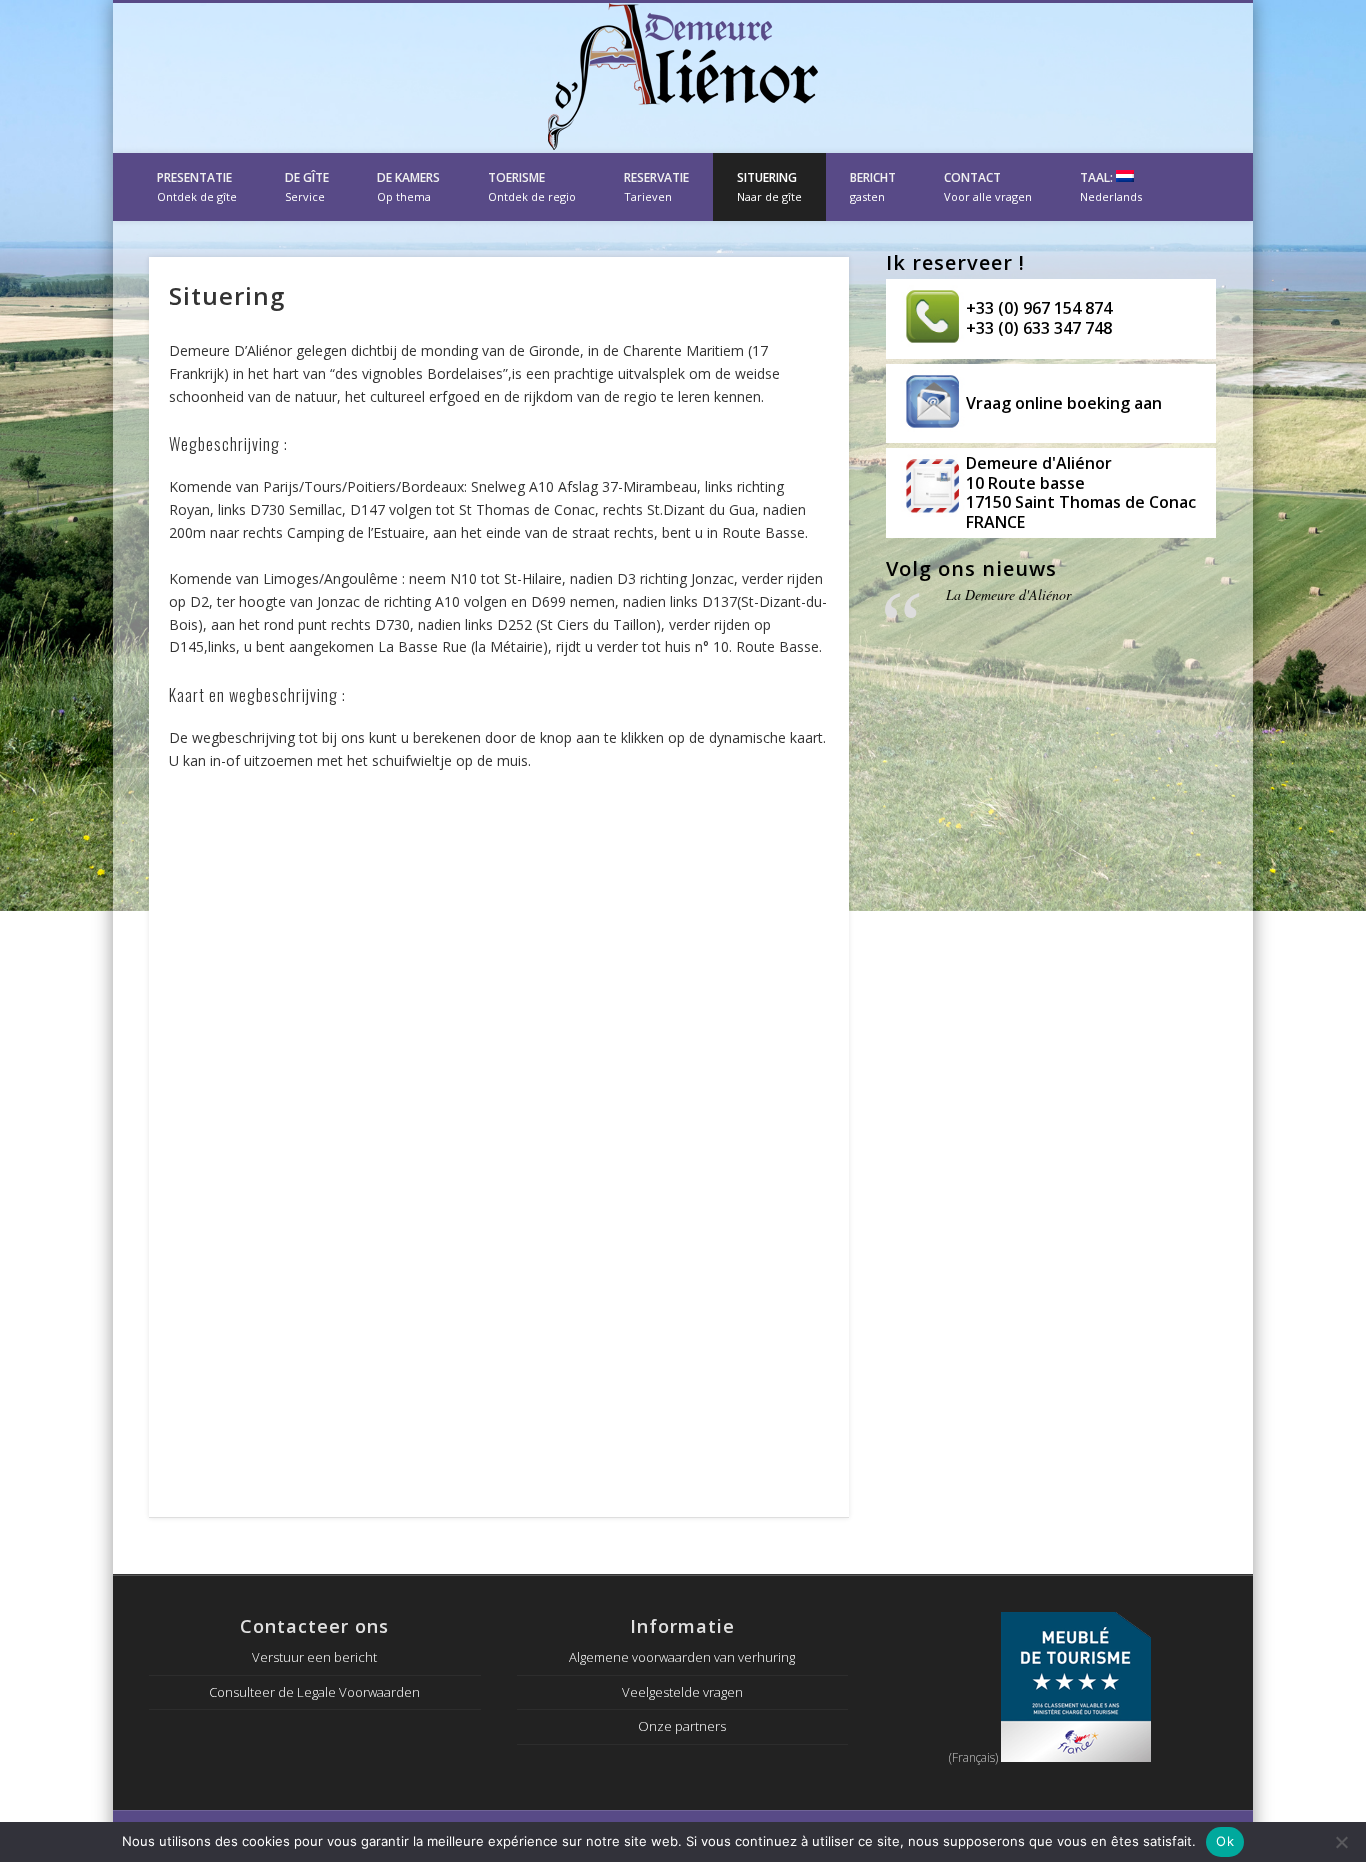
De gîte (307, 186)
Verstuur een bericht (314, 1657)
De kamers (408, 186)
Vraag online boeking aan (1064, 403)
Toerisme (532, 186)
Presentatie (197, 186)
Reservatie (656, 186)
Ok (1225, 1841)
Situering (769, 186)
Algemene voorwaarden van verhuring (682, 1657)
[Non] (1341, 1842)
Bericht (873, 186)
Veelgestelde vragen (682, 1692)
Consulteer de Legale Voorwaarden (314, 1692)
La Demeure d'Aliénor (1008, 594)
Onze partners (682, 1726)
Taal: (1111, 186)
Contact (988, 186)
